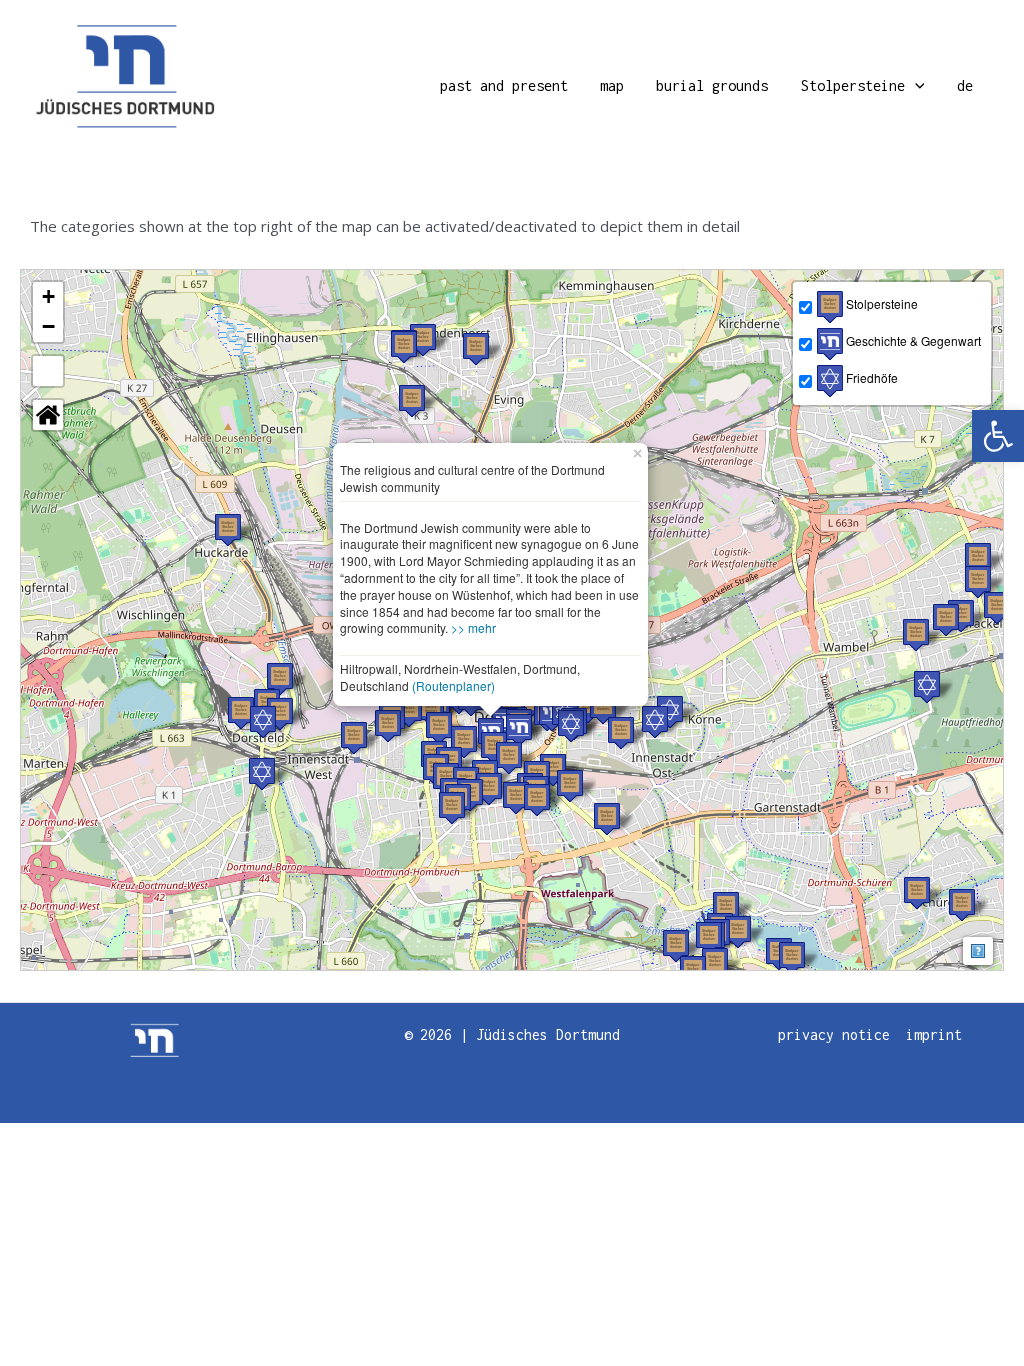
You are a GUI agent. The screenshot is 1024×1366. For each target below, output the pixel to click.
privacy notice (834, 1034)
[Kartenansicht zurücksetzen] (48, 415)
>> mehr (473, 627)
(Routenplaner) (453, 685)
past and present (504, 85)
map (612, 85)
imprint (934, 1034)
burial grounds (712, 85)
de (965, 85)
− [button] (48, 326)
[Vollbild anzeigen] (48, 371)
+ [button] (48, 296)
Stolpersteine (853, 85)
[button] (998, 436)
